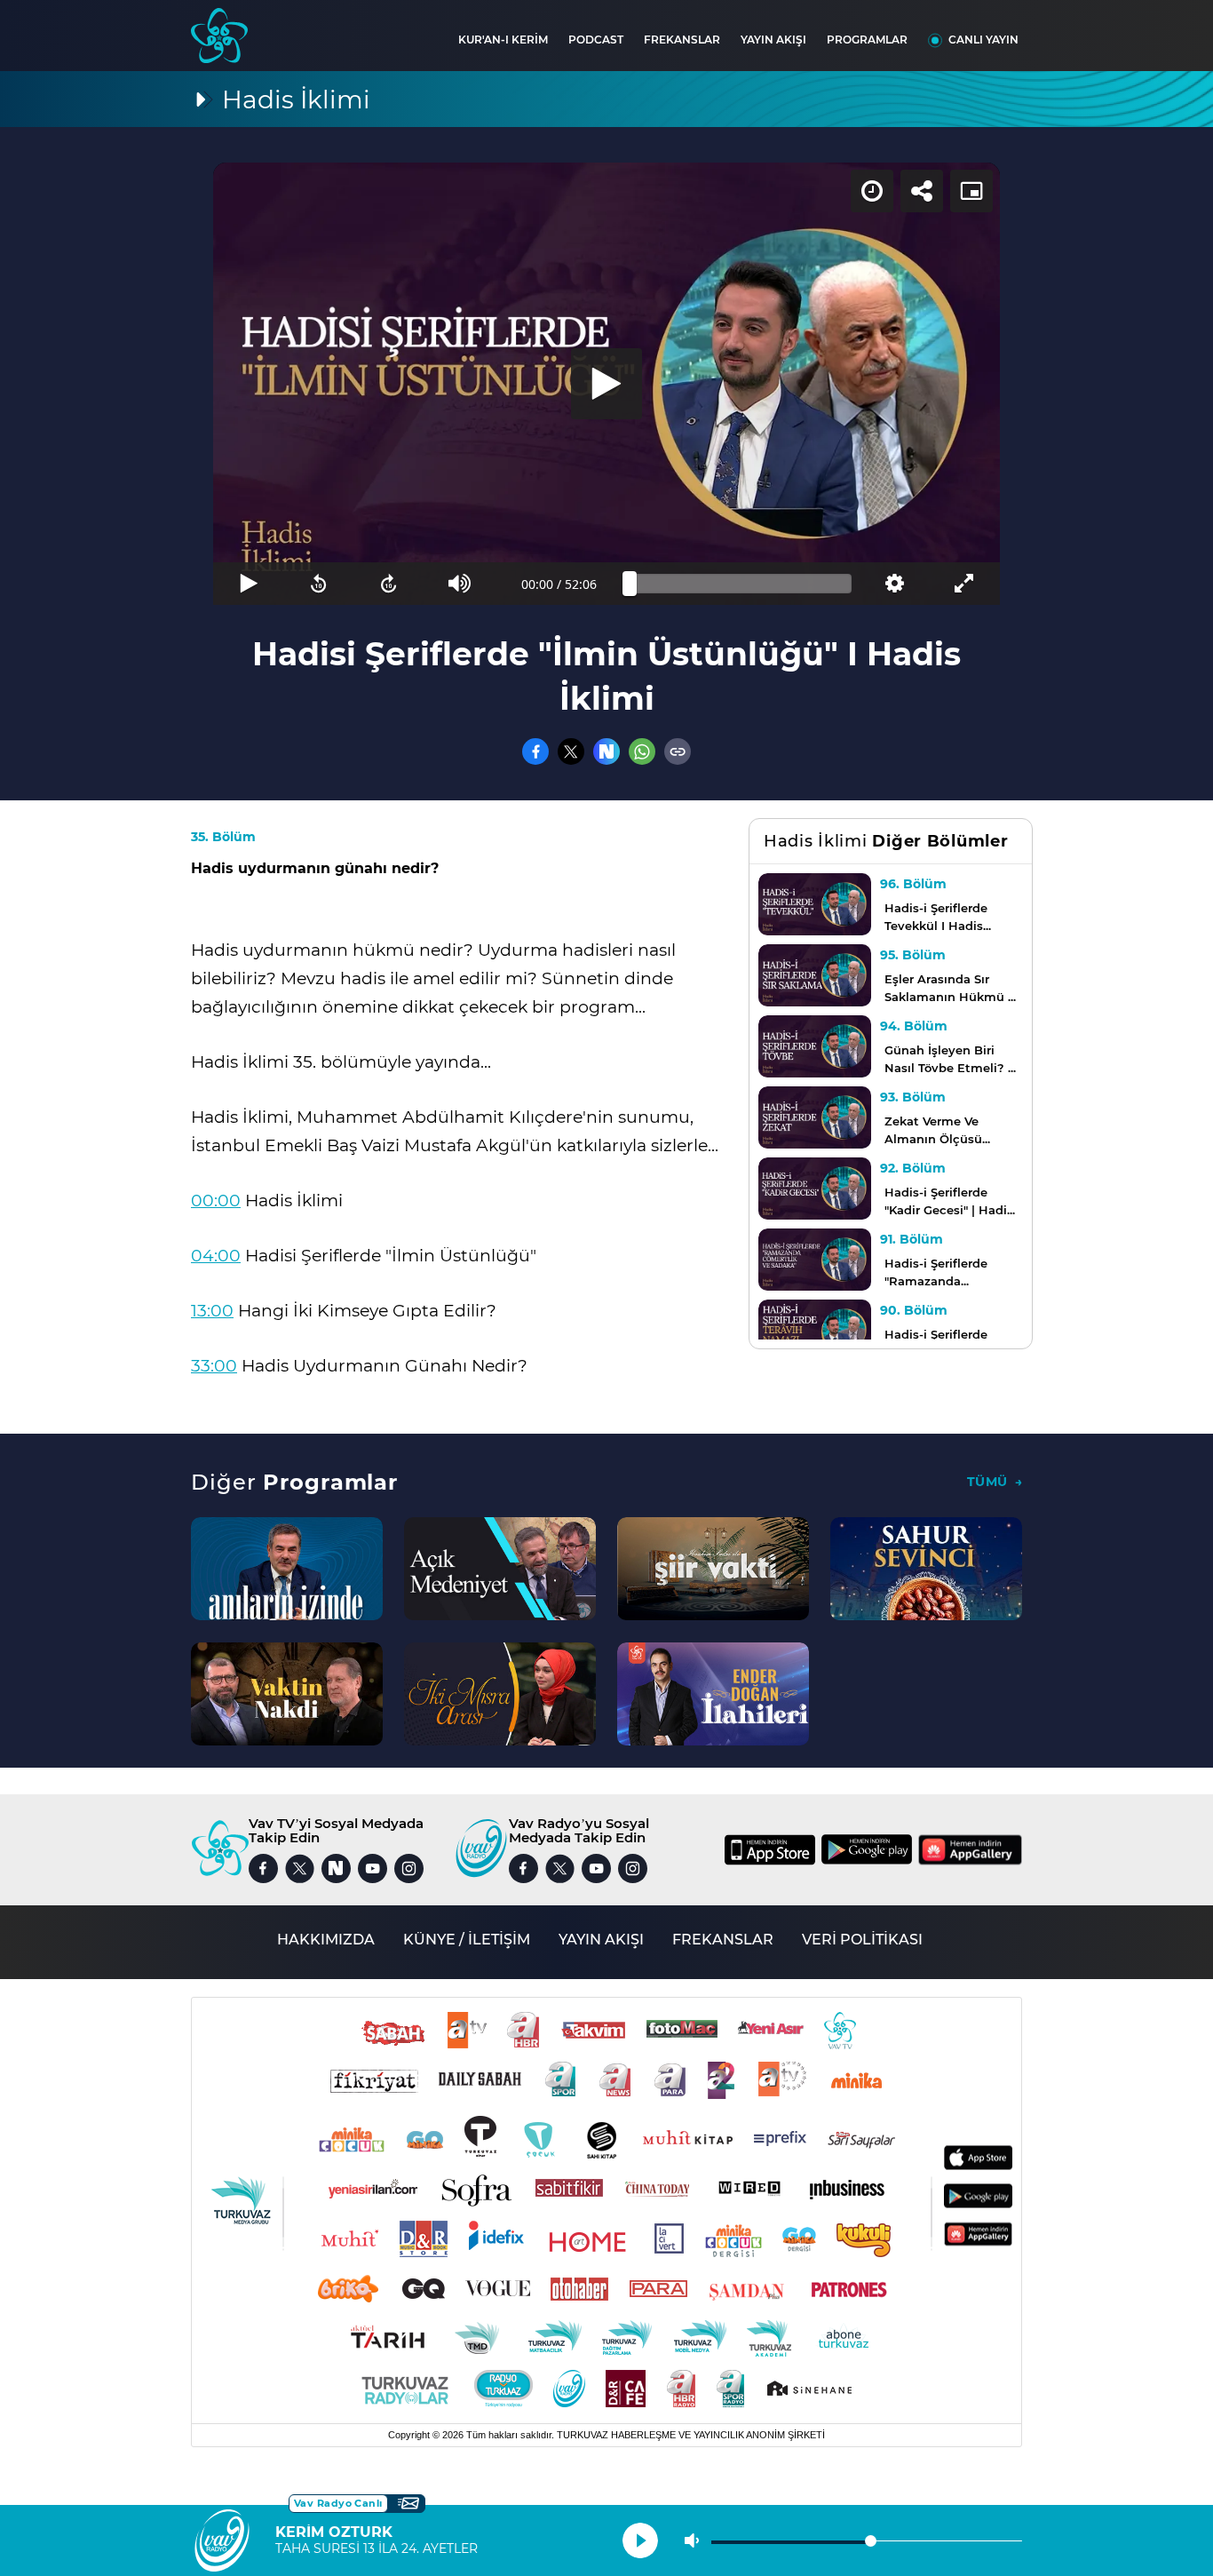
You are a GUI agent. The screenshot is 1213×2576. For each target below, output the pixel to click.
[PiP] (971, 191)
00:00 (216, 1201)
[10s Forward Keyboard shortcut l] (389, 584)
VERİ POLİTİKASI (862, 1940)
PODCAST (596, 40)
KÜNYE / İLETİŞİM (467, 1940)
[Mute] (460, 584)
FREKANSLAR (682, 40)
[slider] (741, 584)
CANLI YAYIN (983, 40)
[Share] (922, 191)
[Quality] (894, 584)
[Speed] (872, 191)
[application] (606, 384)
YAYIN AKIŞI (773, 40)
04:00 (216, 1256)
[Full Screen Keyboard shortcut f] (965, 584)
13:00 (212, 1311)
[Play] (606, 384)
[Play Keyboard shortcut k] (248, 584)
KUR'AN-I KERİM (503, 40)
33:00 (214, 1366)
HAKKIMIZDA (326, 1940)
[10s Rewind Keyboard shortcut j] (318, 584)
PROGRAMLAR (867, 40)
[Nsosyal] (606, 751)
